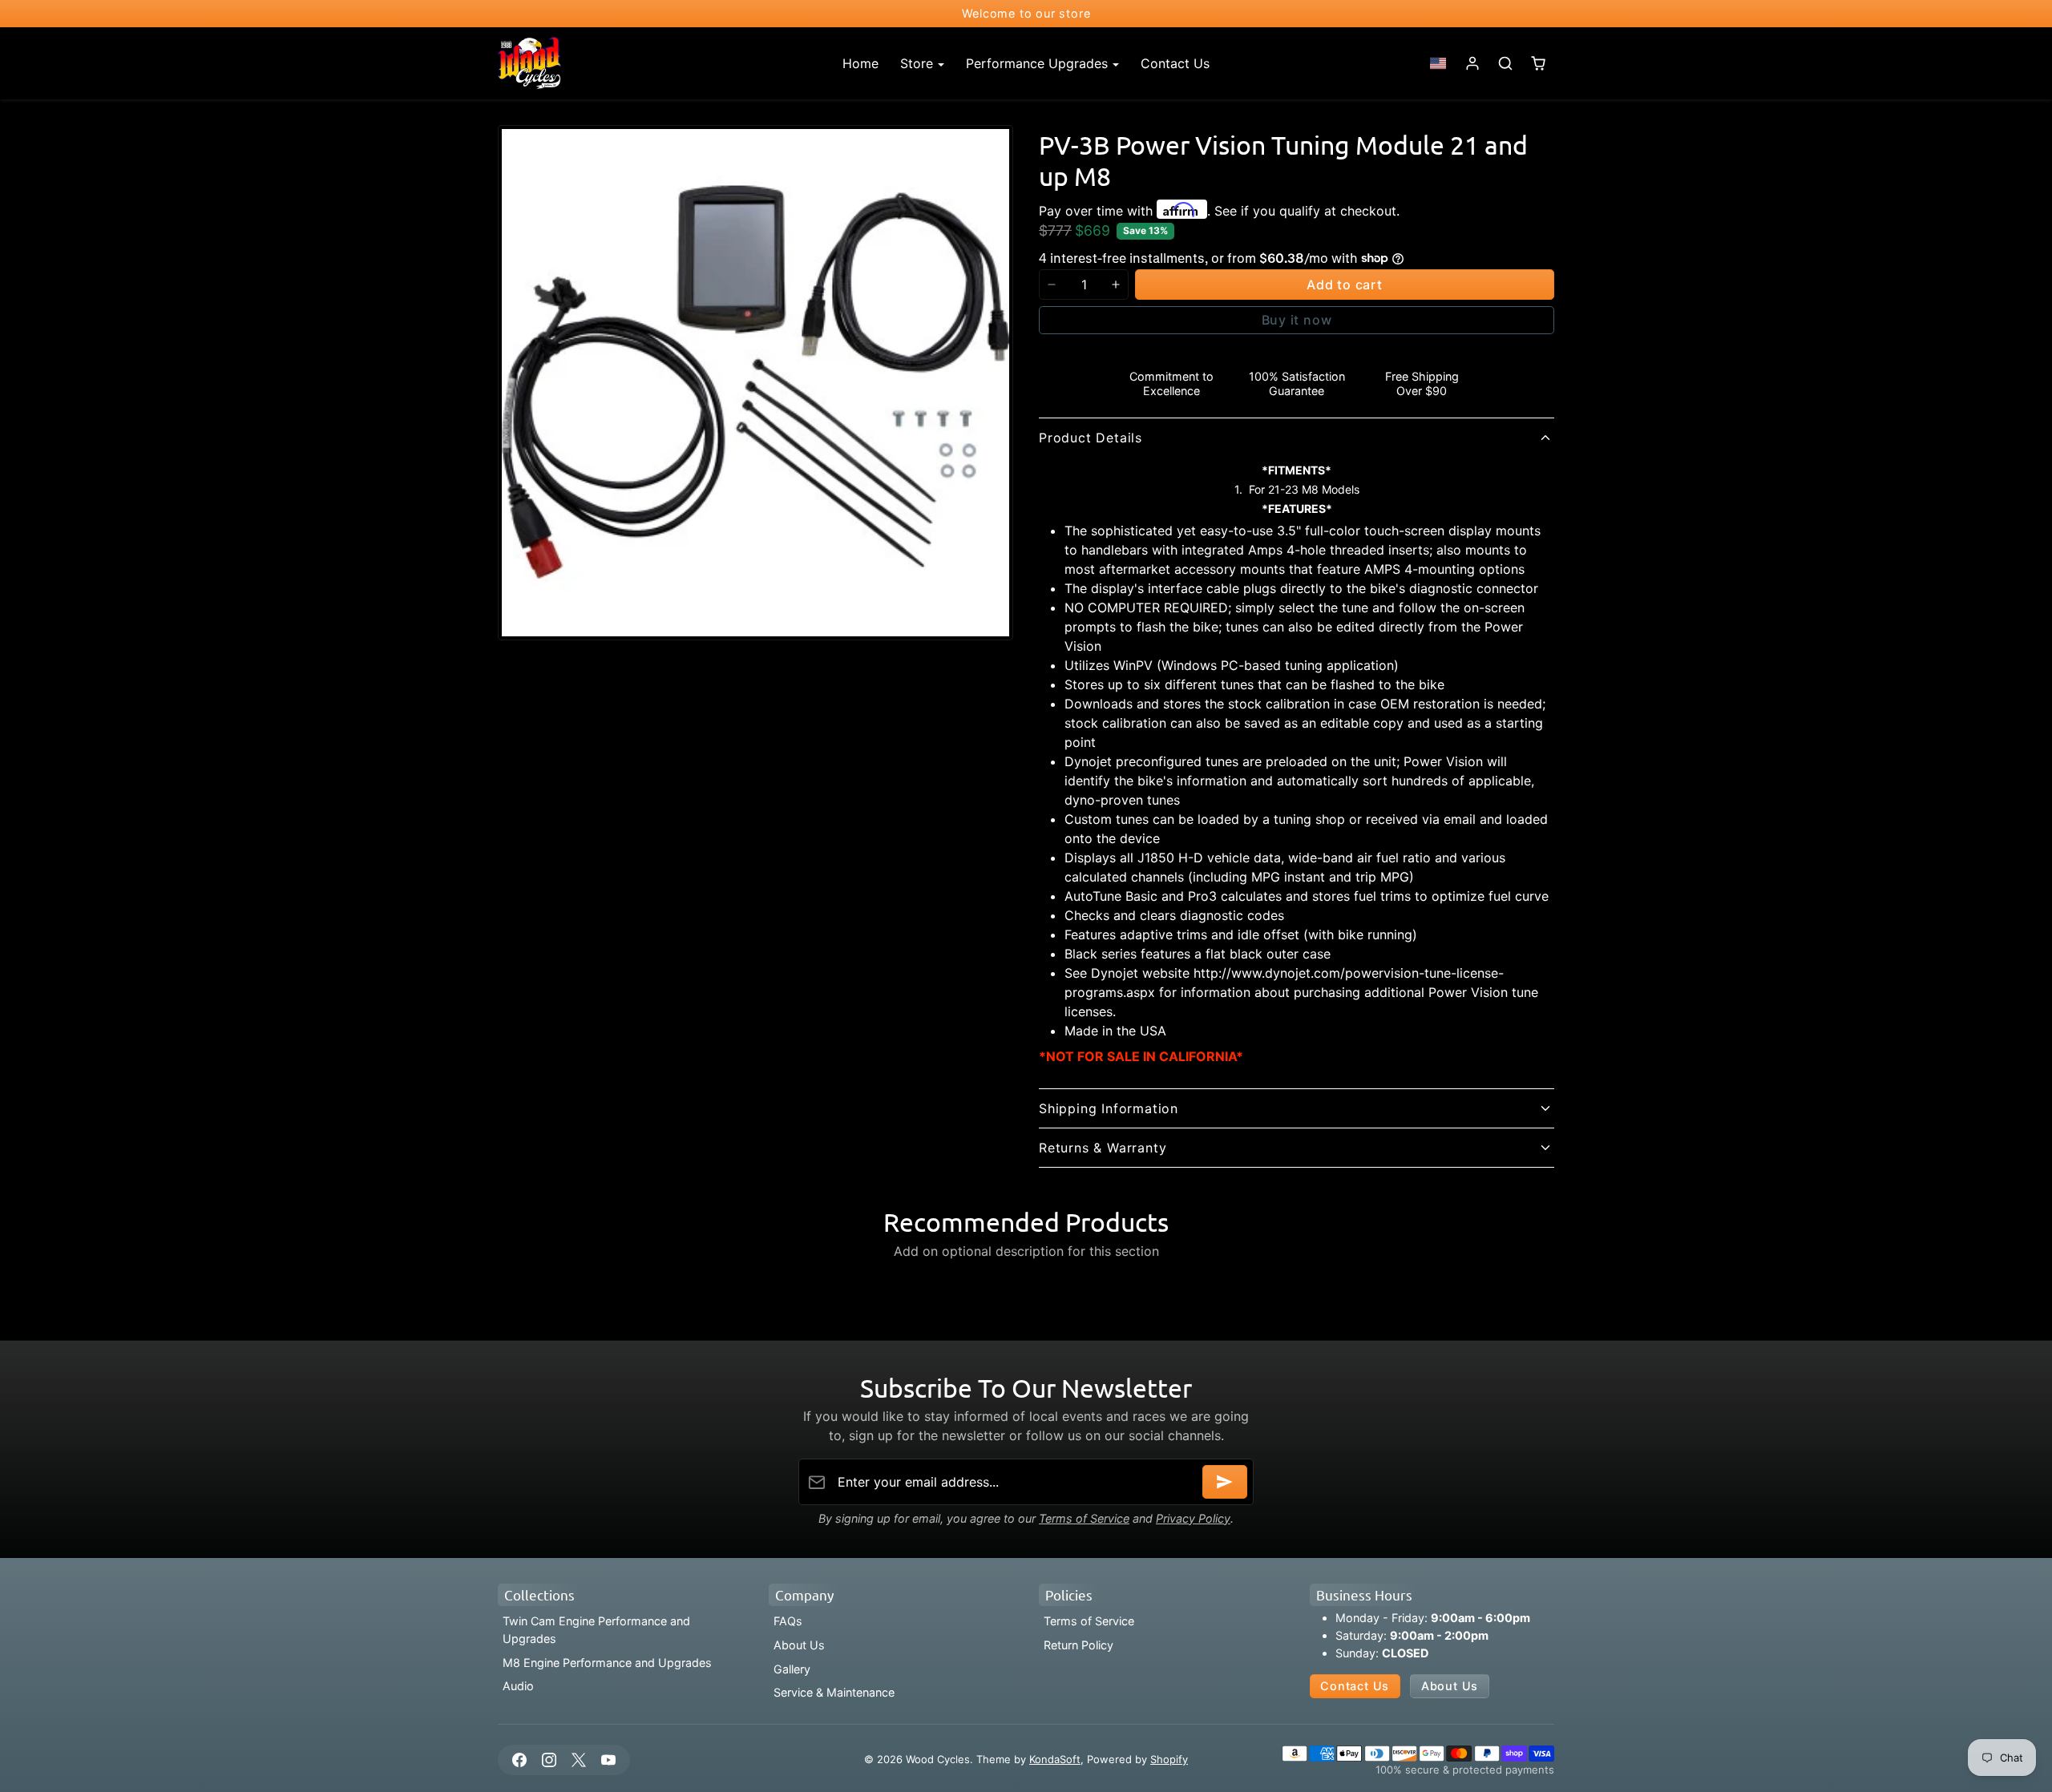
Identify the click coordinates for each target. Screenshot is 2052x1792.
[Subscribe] (1225, 1482)
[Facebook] (519, 1760)
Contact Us (1175, 63)
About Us (799, 1645)
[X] (578, 1760)
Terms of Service (1084, 1518)
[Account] (1473, 64)
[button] (1438, 64)
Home (860, 63)
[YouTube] (609, 1760)
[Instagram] (549, 1760)
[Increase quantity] (1116, 285)
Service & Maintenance (834, 1692)
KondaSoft (1055, 1759)
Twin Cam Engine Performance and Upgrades (596, 1630)
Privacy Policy (1193, 1518)
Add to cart (1345, 285)
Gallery (792, 1669)
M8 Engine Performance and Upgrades (607, 1663)
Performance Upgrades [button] (1039, 63)
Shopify (1169, 1759)
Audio (518, 1686)
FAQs (788, 1621)
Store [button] (919, 63)
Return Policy (1079, 1645)
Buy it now (1297, 320)
